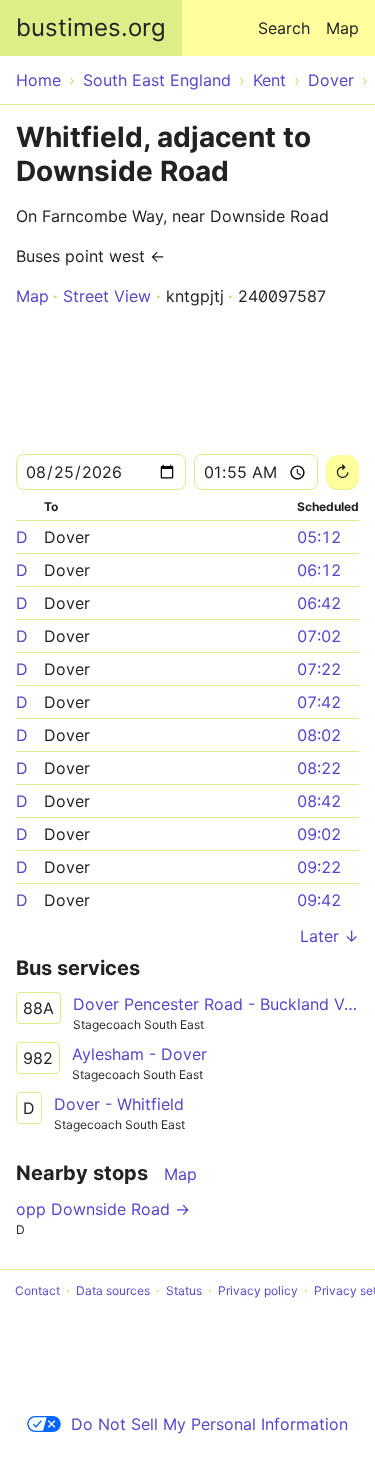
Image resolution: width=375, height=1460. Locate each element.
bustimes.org (91, 27)
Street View (107, 296)
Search (284, 28)
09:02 (319, 834)
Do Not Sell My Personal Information (209, 1424)
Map (342, 28)
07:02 (319, 636)
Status (184, 1290)
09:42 (319, 900)
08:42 (319, 801)
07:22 (319, 669)
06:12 (319, 570)
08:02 (319, 735)
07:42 (319, 702)
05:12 (319, 537)
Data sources (113, 1290)
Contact (37, 1290)
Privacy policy (258, 1290)
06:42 (319, 603)
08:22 (319, 768)
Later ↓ (329, 936)
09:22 (319, 867)
